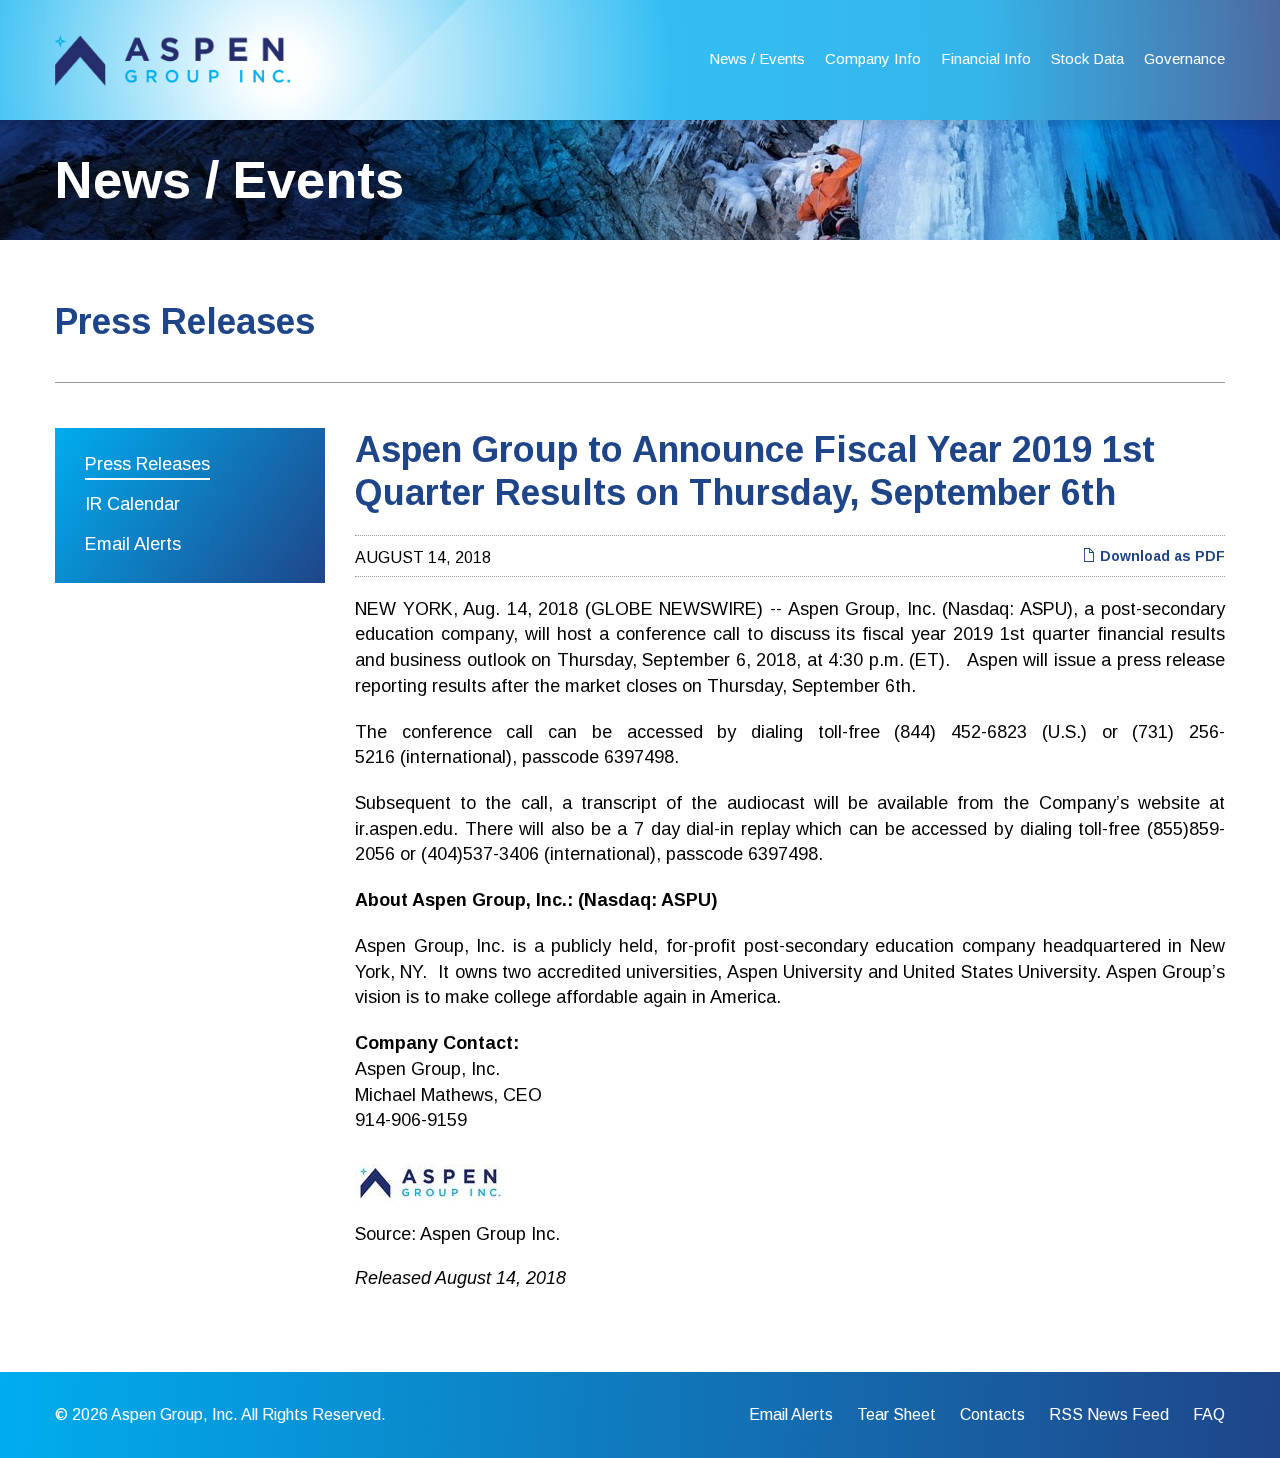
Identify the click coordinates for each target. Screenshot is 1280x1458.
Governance (1184, 58)
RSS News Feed (1109, 1415)
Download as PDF (1160, 556)
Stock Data (1087, 58)
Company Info (873, 58)
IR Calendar (132, 504)
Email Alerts (133, 544)
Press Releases (147, 464)
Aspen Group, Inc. (174, 1414)
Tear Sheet (896, 1415)
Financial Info (986, 58)
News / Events (757, 58)
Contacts (992, 1415)
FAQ (1209, 1415)
